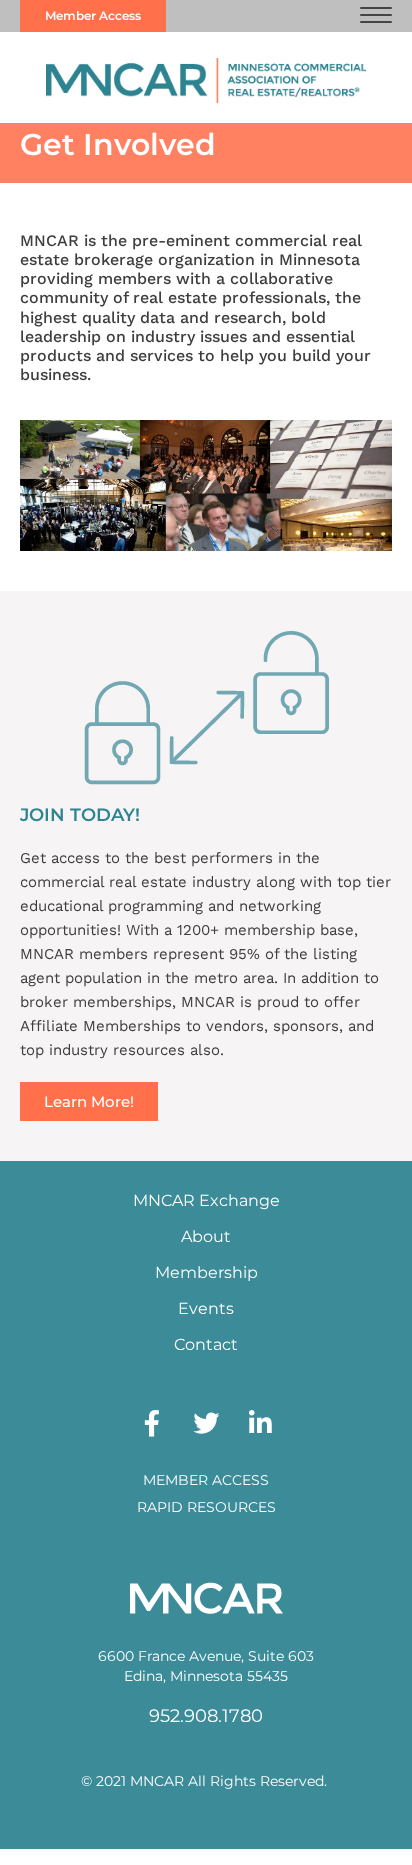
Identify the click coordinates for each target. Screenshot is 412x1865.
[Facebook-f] (152, 1423)
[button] (376, 16)
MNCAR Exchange (206, 1200)
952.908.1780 (206, 1716)
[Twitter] (206, 1423)
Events (206, 1308)
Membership (206, 1272)
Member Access (206, 1480)
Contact (206, 1344)
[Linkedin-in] (260, 1423)
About (206, 1236)
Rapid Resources (206, 1507)
